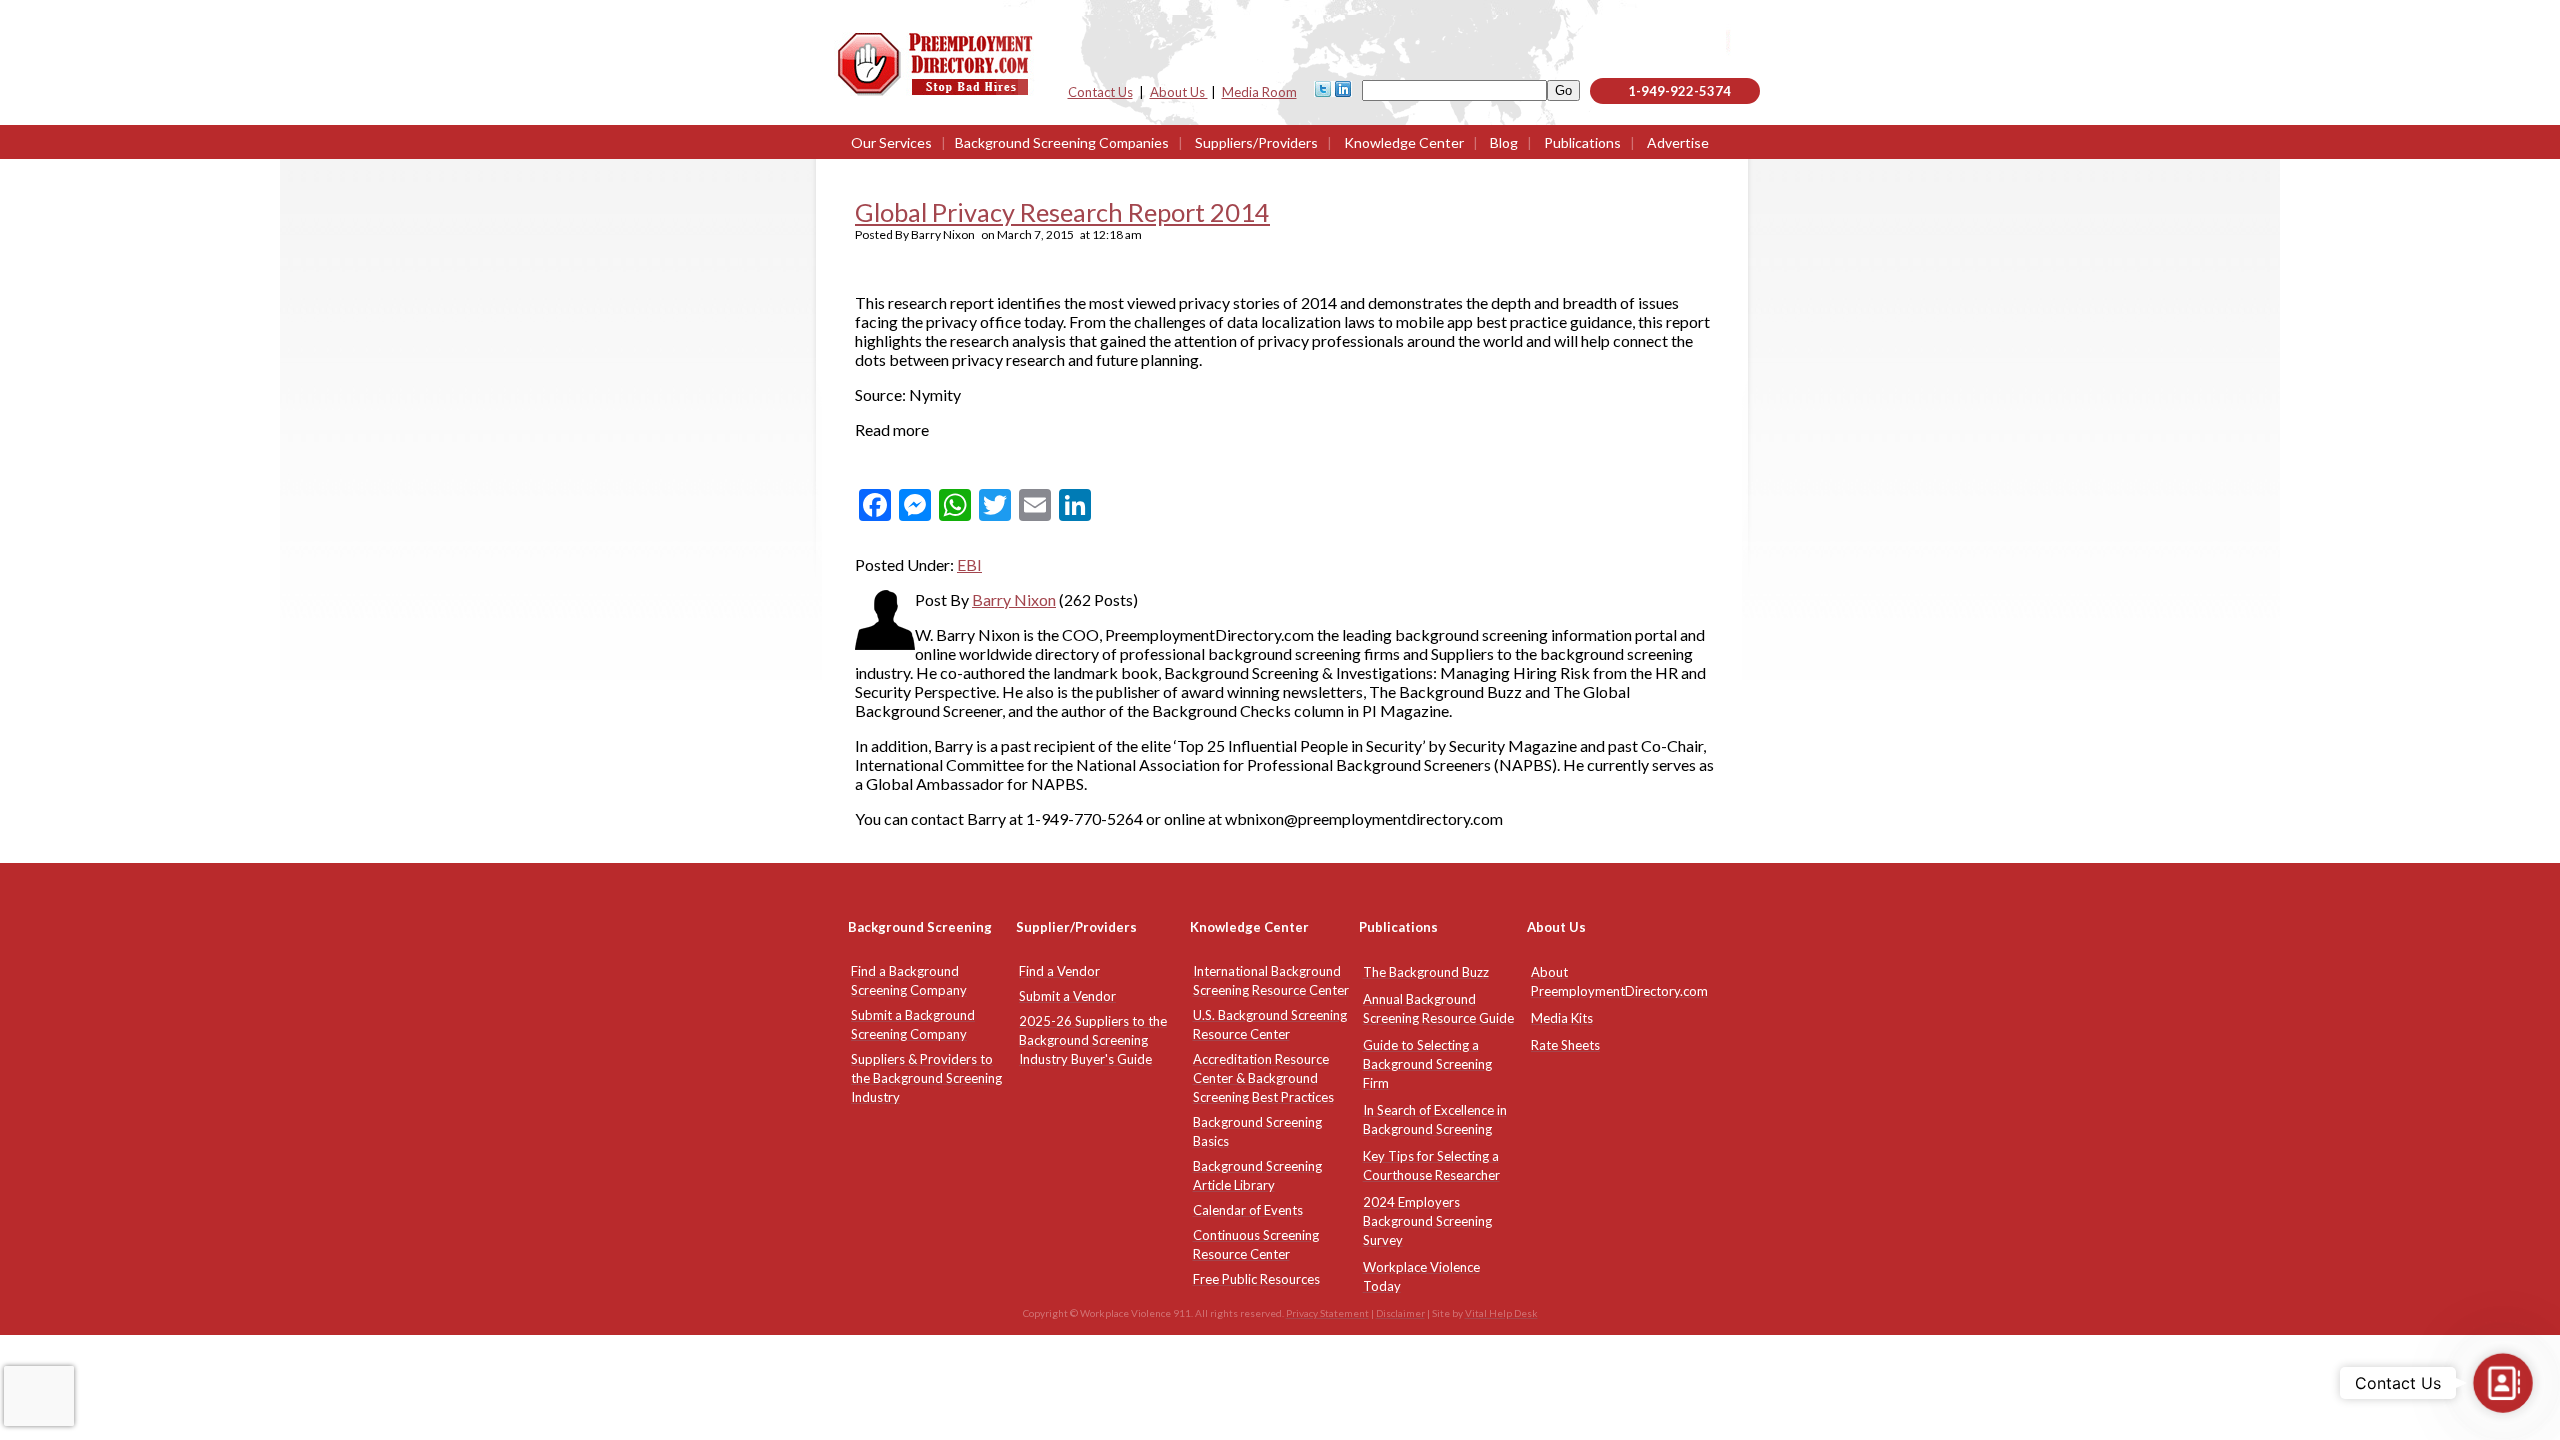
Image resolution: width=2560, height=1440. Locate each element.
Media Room (1259, 92)
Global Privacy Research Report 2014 (1062, 212)
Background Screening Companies (1062, 142)
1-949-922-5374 (1679, 91)
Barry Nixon (1014, 599)
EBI (969, 564)
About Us (1179, 92)
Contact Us (1100, 92)
